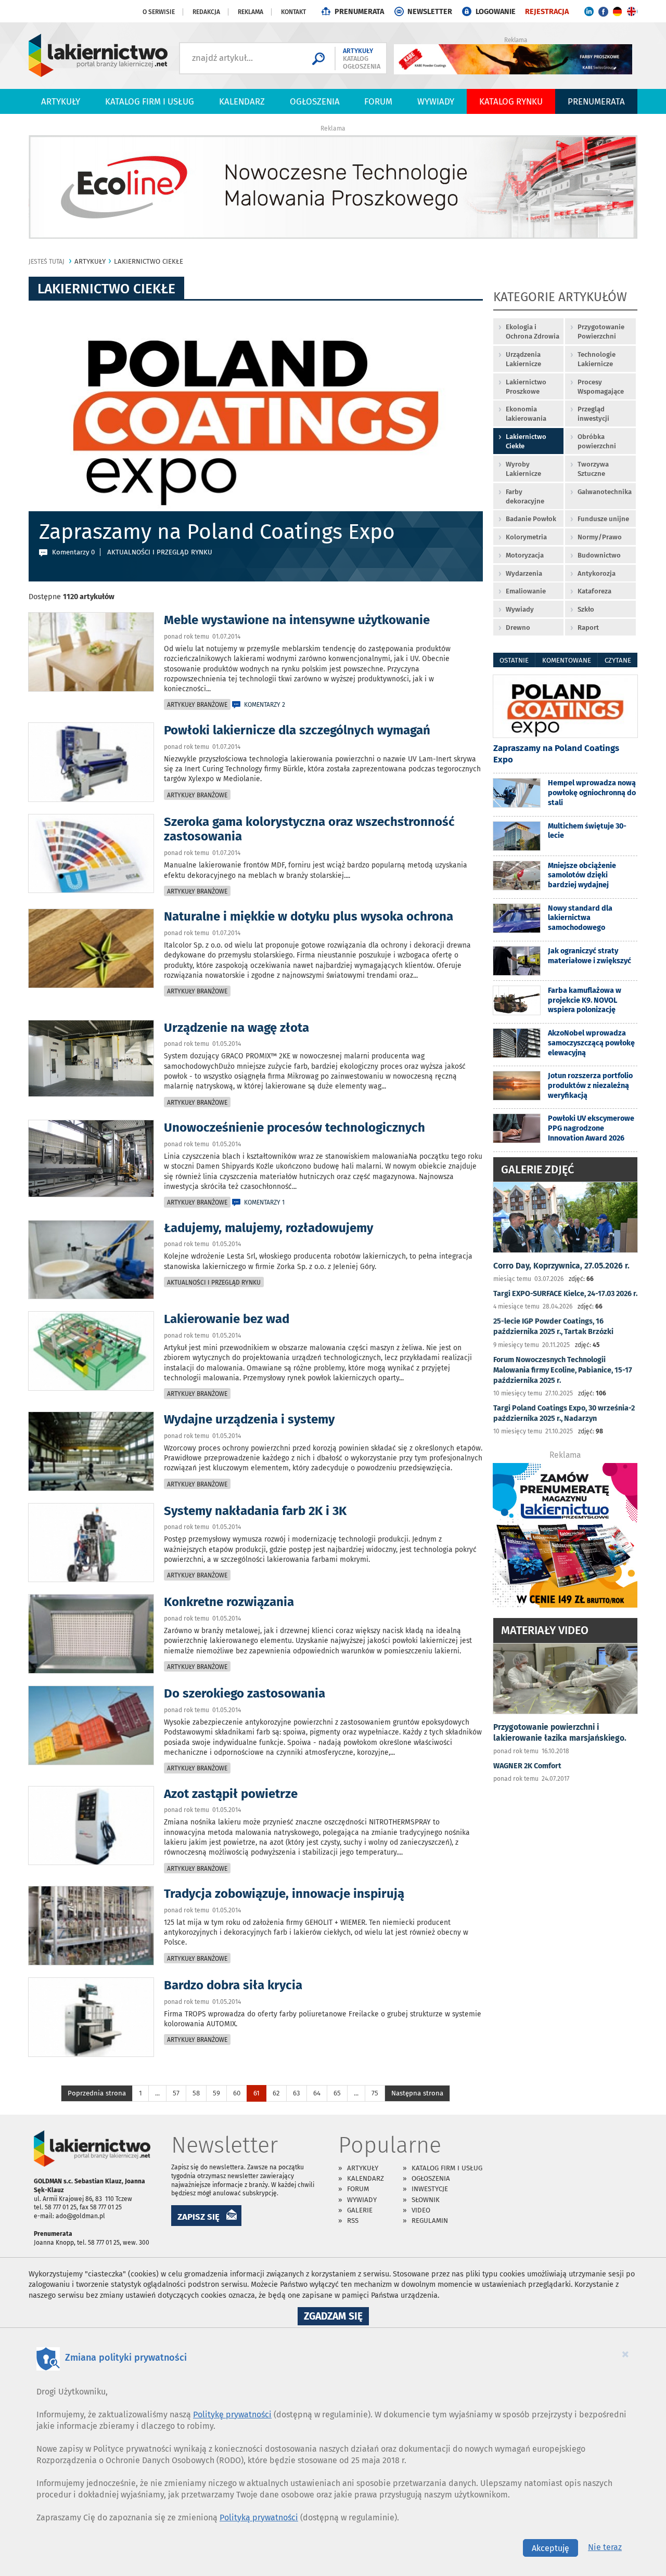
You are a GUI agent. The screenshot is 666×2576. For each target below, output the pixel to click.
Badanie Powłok (531, 519)
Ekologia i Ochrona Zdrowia (533, 332)
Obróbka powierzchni (597, 441)
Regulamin (430, 2221)
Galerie (360, 2210)
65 (337, 2093)
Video (421, 2210)
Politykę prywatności (232, 2415)
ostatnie (514, 660)
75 (375, 2093)
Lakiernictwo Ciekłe (526, 441)
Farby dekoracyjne (525, 496)
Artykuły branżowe (197, 705)
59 (216, 2093)
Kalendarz (242, 101)
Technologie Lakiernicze (597, 359)
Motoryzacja (525, 555)
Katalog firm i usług (150, 101)
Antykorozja (597, 573)
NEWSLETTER (430, 12)
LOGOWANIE (496, 12)
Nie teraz (605, 2547)
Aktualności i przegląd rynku (214, 1283)
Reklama (251, 12)
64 (317, 2093)
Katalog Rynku (511, 101)
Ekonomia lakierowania (526, 414)
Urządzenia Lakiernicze (523, 359)
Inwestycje (430, 2189)
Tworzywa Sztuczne (593, 469)
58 (196, 2093)
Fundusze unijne (603, 519)
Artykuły (61, 101)
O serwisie (159, 12)
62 (276, 2093)
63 (297, 2093)
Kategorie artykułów (560, 298)
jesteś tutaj (47, 262)
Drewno (518, 627)
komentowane (567, 660)
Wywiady (436, 101)
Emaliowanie (526, 591)
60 (237, 2093)
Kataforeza (594, 591)
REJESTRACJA (547, 12)
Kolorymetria (526, 537)
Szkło (586, 609)
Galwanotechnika (605, 492)
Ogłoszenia (315, 101)
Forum (378, 101)
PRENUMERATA (359, 12)
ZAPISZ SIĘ (198, 2217)
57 (176, 2093)
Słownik (426, 2200)
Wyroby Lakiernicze (523, 469)
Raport (588, 627)
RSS (353, 2221)
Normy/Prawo (600, 537)
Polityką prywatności (259, 2517)
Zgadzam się (336, 2318)
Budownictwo (599, 555)
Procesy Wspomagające (601, 387)
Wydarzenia (524, 573)
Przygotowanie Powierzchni (601, 332)
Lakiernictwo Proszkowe (526, 387)
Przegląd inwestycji (593, 414)
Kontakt (293, 12)
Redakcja (206, 12)
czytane (618, 660)
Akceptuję (550, 2548)
